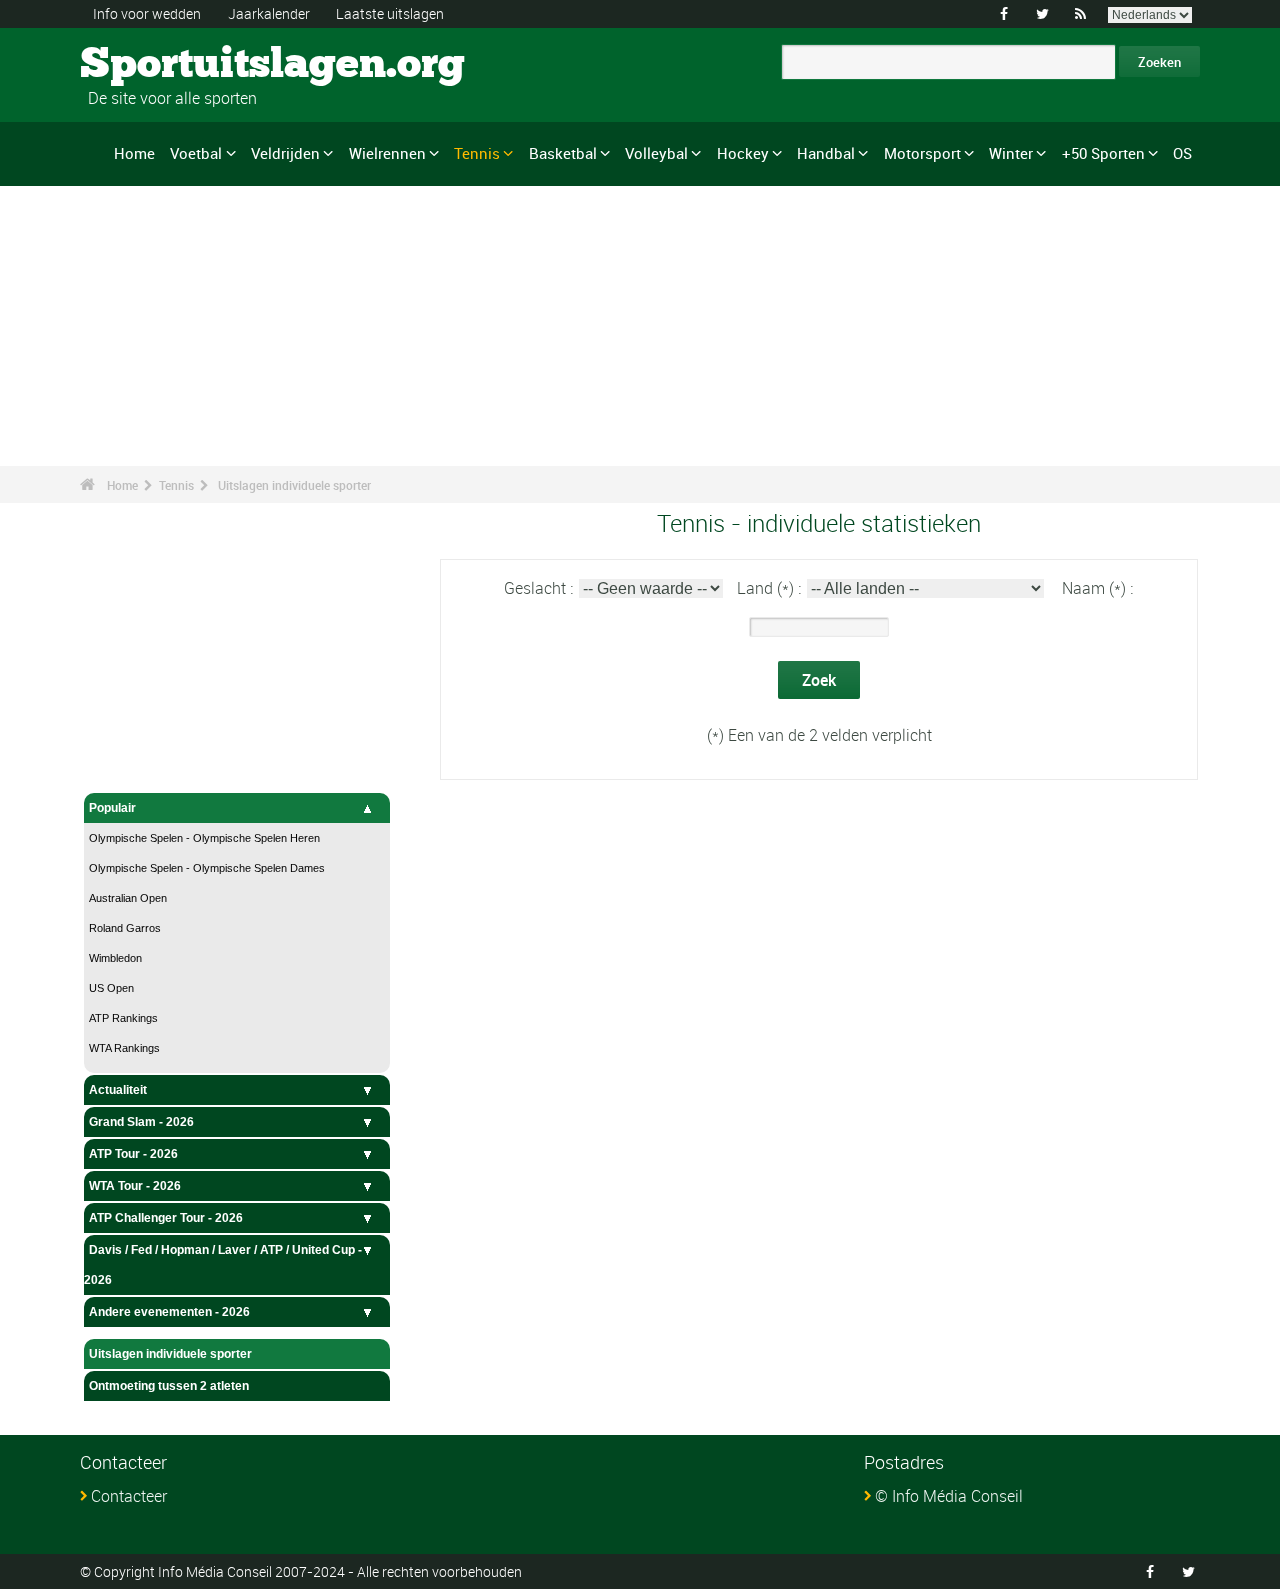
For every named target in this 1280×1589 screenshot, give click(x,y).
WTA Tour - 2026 (135, 1186)
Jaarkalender (269, 13)
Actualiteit (118, 1090)
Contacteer (129, 1496)
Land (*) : (771, 588)
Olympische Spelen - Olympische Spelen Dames (207, 868)
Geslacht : (540, 588)
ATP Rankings (123, 1018)
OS (1182, 153)
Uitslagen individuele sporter (294, 485)
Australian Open (128, 898)
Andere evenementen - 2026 (169, 1312)
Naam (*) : (1097, 588)
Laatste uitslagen (390, 13)
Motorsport (922, 153)
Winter (1011, 153)
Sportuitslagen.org (155, 65)
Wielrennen (387, 153)
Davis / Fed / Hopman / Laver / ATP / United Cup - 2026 (223, 1265)
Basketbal (563, 153)
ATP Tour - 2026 (133, 1154)
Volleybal (656, 153)
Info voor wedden (147, 13)
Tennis (477, 153)
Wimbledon (115, 958)
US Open (111, 988)
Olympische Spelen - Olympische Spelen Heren (204, 838)
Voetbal (196, 153)
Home (134, 153)
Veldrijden (285, 153)
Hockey (743, 153)
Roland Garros (125, 928)
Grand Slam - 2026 (141, 1122)
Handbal (826, 153)
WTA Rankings (124, 1048)
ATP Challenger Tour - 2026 (166, 1218)
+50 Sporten (1103, 153)
